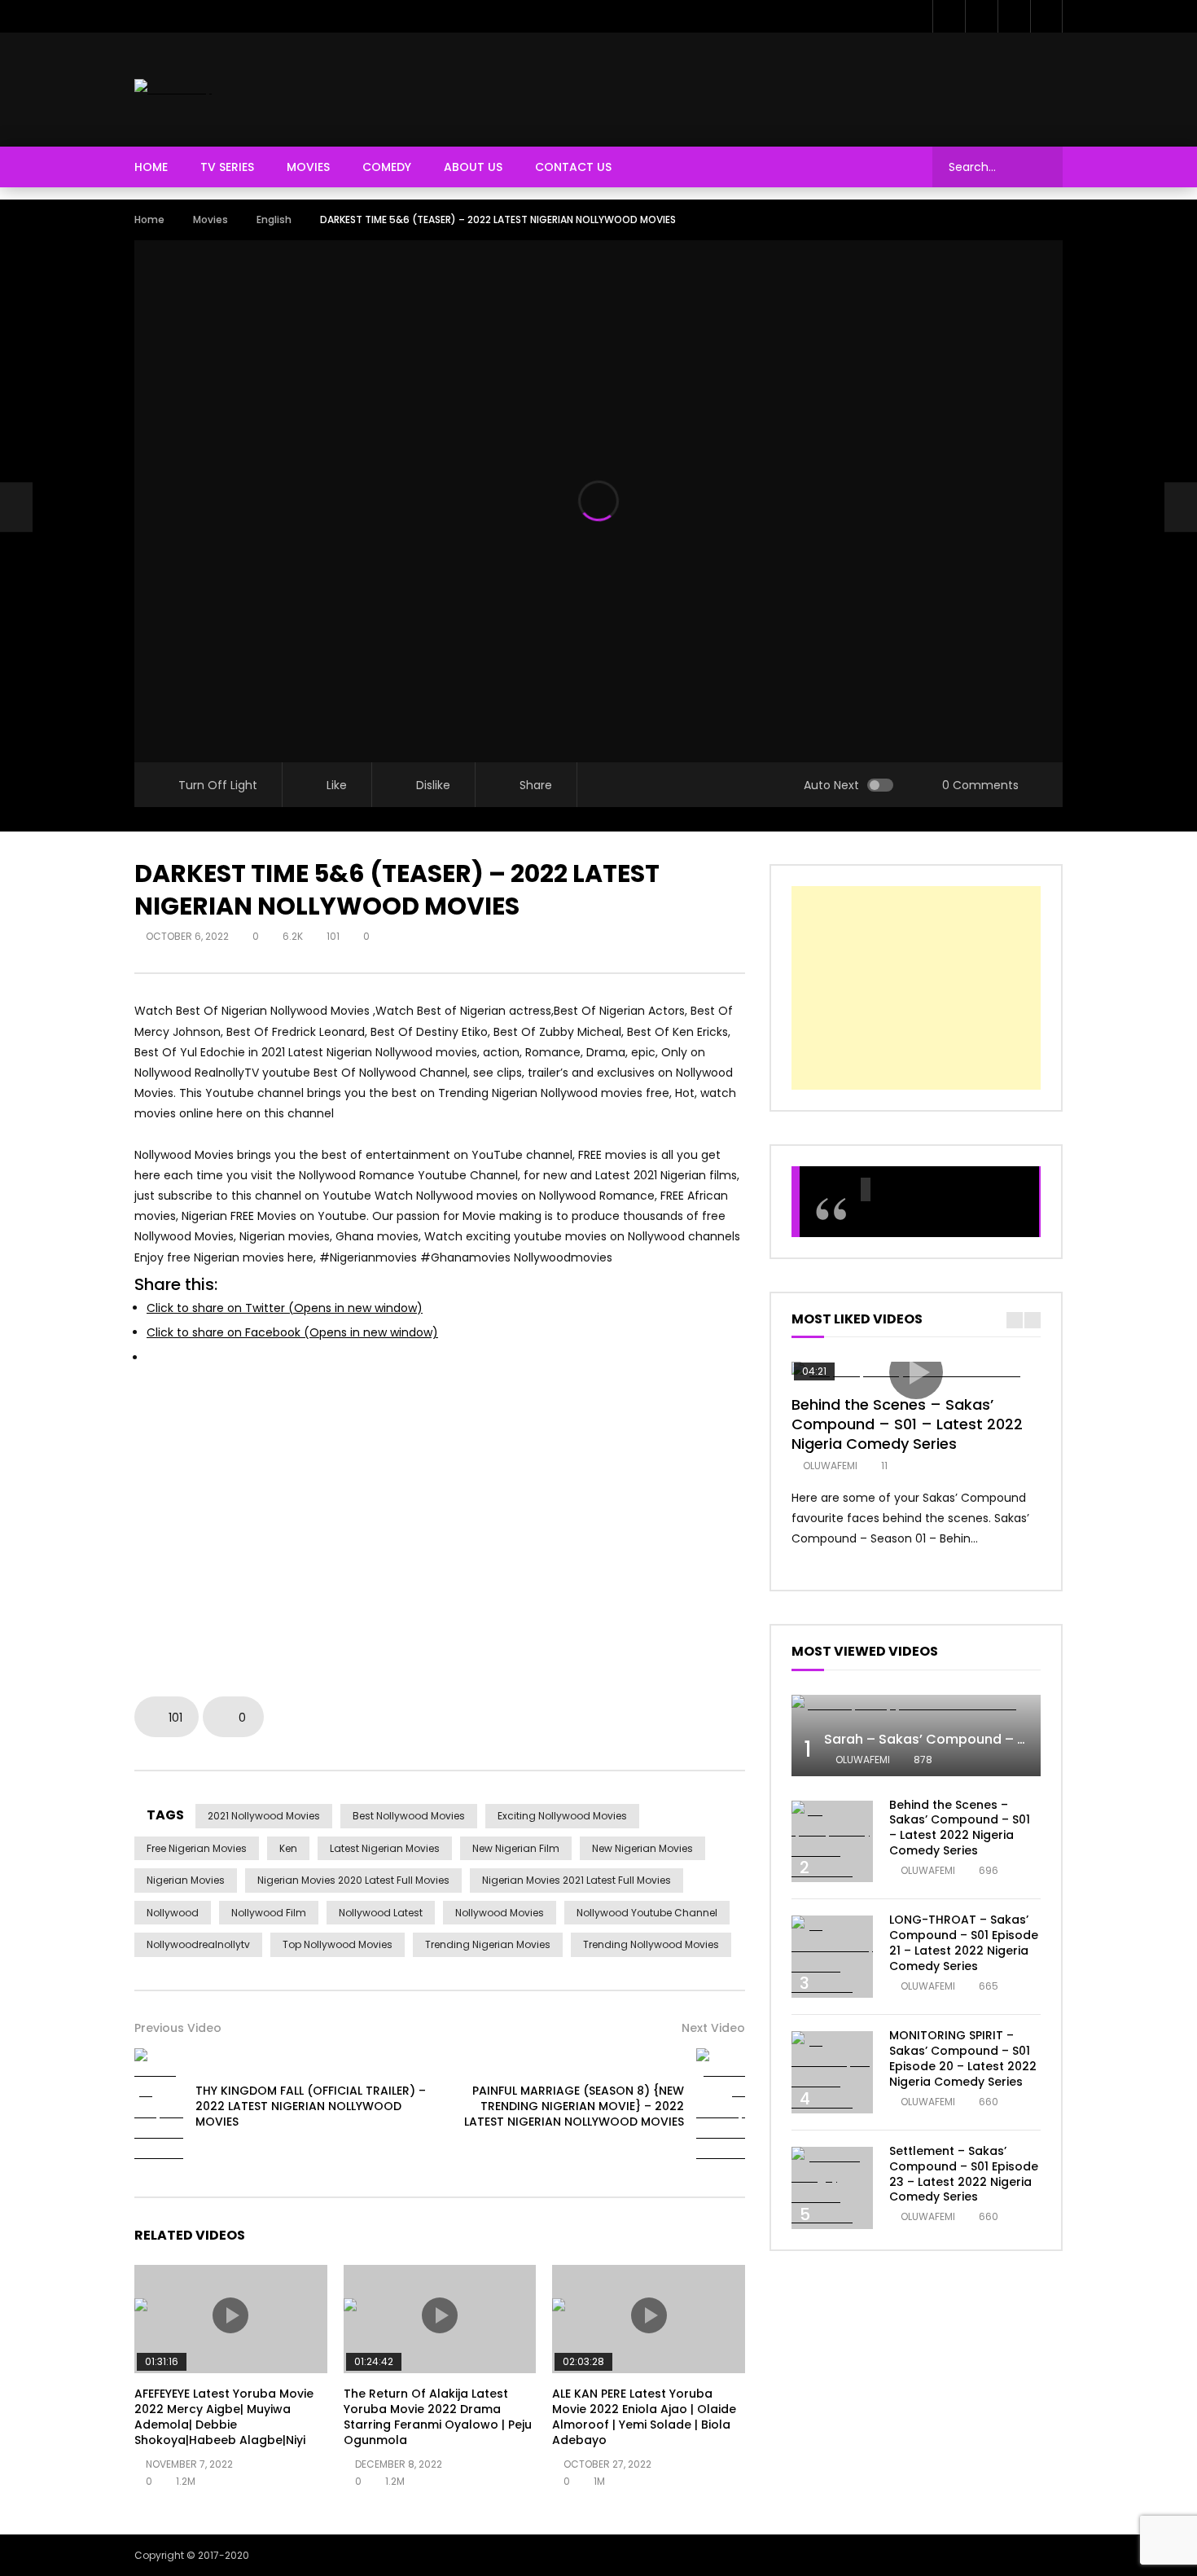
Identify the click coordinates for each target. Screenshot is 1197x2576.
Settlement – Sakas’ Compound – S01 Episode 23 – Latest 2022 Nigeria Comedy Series (964, 2174)
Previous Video (178, 2028)
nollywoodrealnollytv (198, 1944)
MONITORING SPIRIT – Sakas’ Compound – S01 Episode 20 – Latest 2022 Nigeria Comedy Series (963, 2058)
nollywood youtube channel (647, 1913)
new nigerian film (516, 1848)
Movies (308, 167)
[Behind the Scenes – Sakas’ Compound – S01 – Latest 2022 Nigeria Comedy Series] (832, 1842)
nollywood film (269, 1913)
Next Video (713, 2028)
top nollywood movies (338, 1944)
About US (473, 167)
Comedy (387, 167)
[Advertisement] (766, 86)
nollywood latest (381, 1913)
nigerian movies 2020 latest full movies (353, 1880)
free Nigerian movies (197, 1848)
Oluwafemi (830, 1466)
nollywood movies (500, 1913)
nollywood (173, 1913)
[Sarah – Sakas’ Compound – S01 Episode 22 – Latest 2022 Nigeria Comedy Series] (916, 1705)
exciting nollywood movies (562, 1816)
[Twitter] (981, 16)
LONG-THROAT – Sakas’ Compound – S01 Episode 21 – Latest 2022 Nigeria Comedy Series (964, 1943)
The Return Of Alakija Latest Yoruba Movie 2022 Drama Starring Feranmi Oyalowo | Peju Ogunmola (438, 2417)
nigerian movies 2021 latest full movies (577, 1880)
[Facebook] (949, 16)
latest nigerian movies (385, 1848)
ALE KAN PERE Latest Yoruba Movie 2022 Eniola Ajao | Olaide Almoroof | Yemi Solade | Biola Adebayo (644, 2417)
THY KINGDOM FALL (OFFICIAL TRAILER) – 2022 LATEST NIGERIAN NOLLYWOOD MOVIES (311, 2106)
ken (288, 1848)
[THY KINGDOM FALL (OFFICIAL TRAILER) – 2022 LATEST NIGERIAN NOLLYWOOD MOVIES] (16, 507)
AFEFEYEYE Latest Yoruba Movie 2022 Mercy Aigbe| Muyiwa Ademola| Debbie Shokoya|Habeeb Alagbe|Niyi (224, 2417)
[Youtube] (1014, 16)
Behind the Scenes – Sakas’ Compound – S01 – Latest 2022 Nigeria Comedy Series (907, 1424)
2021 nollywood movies (264, 1816)
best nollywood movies (409, 1816)
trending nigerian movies (488, 1944)
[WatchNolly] (173, 89)
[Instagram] (1046, 16)
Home (151, 167)
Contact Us (573, 167)
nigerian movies (186, 1880)
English (274, 219)
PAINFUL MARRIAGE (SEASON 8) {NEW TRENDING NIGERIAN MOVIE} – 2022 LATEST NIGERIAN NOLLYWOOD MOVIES (574, 2106)
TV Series (227, 167)
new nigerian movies (642, 1848)
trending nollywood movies (651, 1944)
